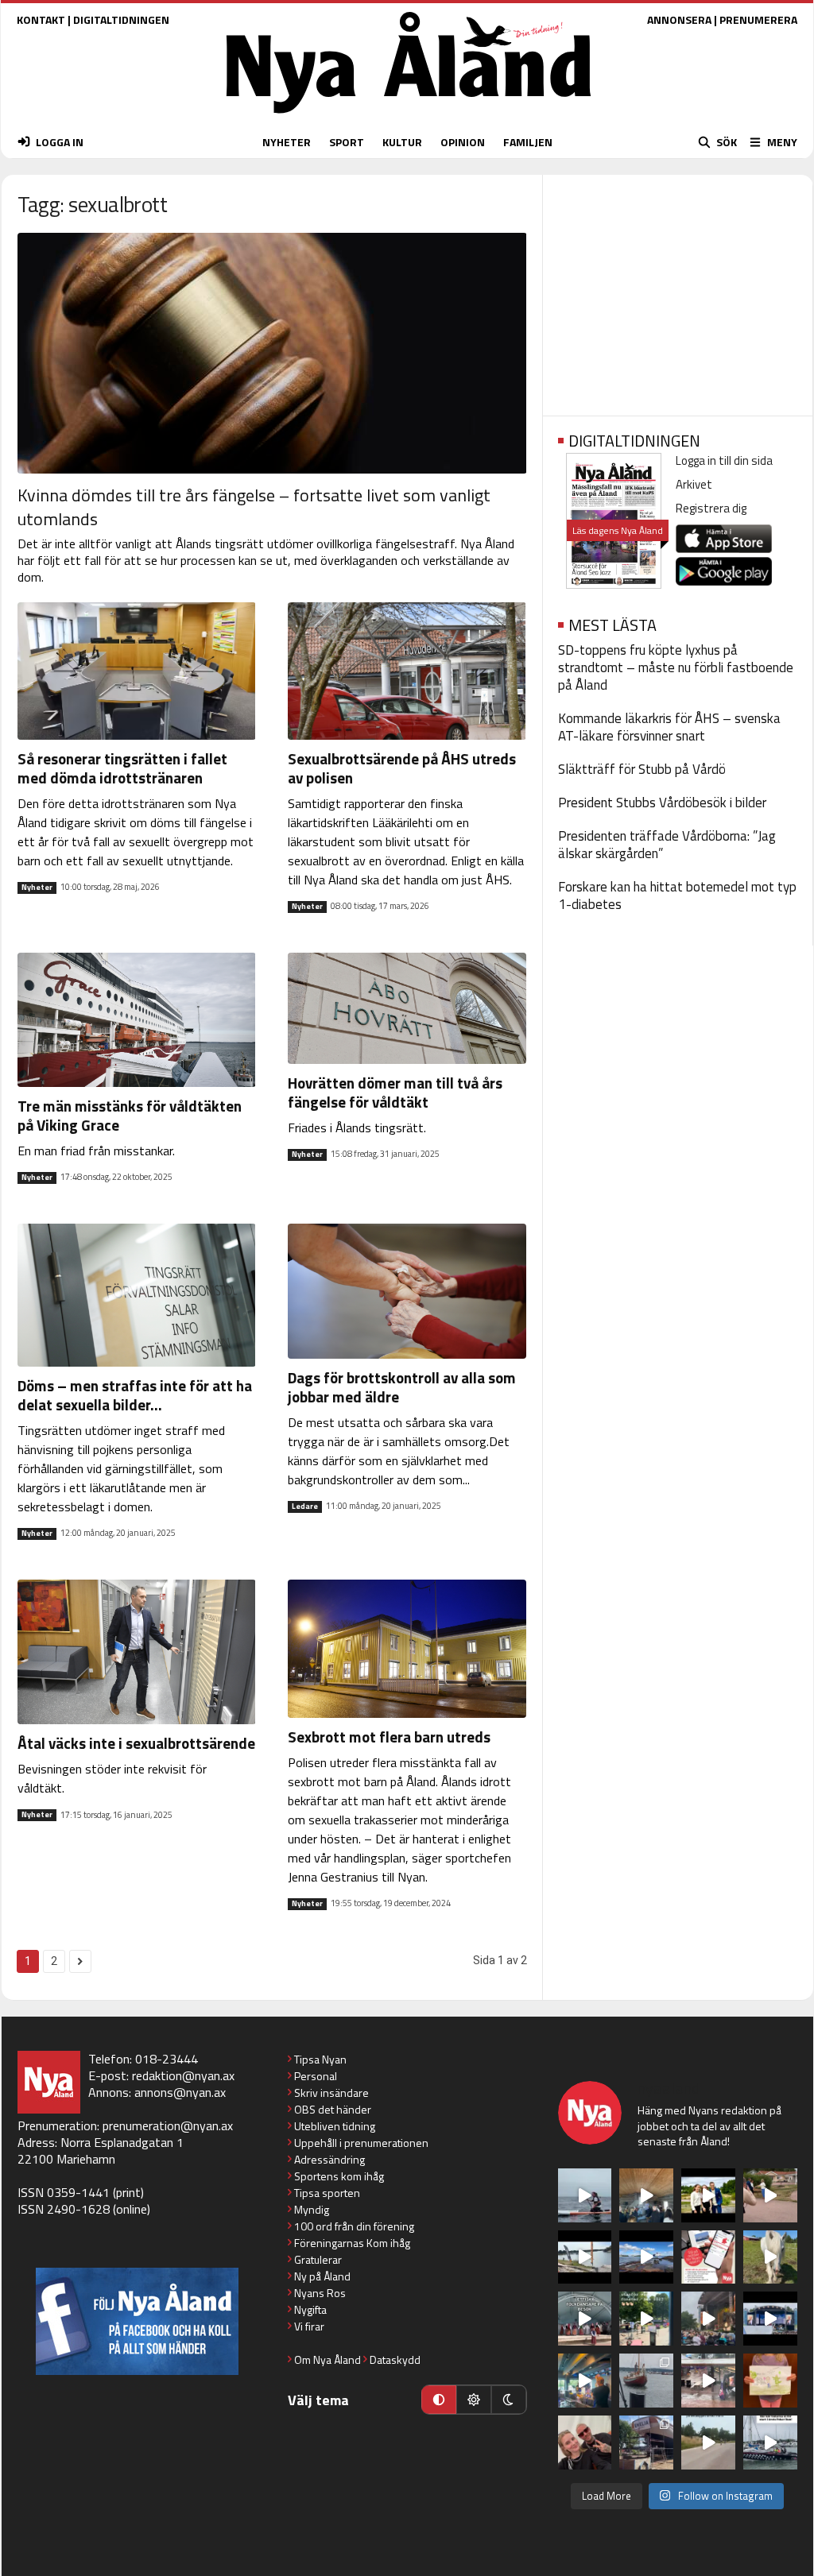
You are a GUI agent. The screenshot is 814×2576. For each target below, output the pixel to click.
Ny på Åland (322, 2276)
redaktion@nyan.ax (183, 2075)
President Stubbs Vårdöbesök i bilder (662, 803)
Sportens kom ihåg (339, 2176)
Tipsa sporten (327, 2193)
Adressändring (329, 2159)
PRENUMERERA (758, 19)
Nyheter (37, 888)
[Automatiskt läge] (439, 2400)
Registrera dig (711, 508)
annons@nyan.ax (180, 2092)
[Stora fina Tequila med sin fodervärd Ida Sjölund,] (770, 2257)
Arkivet (694, 484)
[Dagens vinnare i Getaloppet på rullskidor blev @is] (708, 2443)
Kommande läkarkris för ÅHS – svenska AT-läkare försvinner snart (669, 727)
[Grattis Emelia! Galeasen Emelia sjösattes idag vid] (646, 2381)
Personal (316, 2076)
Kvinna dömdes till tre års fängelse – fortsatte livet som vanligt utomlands (254, 507)
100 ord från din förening (354, 2226)
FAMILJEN (528, 142)
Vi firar (309, 2326)
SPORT (347, 142)
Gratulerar (318, 2259)
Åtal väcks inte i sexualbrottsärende (136, 1743)
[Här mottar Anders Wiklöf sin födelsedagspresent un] (585, 2381)
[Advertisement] (678, 290)
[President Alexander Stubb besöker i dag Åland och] (770, 2195)
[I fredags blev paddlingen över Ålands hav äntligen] (585, 2195)
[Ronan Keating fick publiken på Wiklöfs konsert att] (708, 2319)
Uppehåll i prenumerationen (361, 2143)
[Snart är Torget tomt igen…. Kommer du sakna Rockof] (646, 2319)
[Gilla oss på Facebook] (137, 2321)
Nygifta (310, 2309)
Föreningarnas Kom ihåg (352, 2243)
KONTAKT (41, 19)
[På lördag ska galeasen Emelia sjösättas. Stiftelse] (646, 2443)
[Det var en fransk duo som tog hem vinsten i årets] (585, 2257)
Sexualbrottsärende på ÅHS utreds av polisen (402, 768)
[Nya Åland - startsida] (409, 117)
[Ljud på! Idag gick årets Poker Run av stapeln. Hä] (770, 2443)
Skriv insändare (331, 2093)
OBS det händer (333, 2109)
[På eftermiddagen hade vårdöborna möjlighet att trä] (708, 2195)
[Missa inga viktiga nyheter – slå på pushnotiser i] (708, 2257)
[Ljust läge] (474, 2400)
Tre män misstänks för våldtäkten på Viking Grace (130, 1115)
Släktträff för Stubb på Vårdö (642, 769)
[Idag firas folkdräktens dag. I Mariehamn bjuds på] (585, 2319)
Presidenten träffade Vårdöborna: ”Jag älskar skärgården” (667, 845)
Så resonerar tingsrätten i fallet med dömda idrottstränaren (122, 768)
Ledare (305, 1507)
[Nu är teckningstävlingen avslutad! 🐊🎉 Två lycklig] (770, 2381)
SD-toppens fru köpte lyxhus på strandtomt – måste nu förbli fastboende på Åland (676, 667)
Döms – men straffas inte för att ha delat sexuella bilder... (135, 1395)
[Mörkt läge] (509, 2400)
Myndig (312, 2209)
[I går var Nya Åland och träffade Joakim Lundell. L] (585, 2443)
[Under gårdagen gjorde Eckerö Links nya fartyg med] (646, 2257)
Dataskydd (395, 2359)
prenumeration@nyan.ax (168, 2125)
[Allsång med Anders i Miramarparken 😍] (770, 2319)
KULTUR (402, 142)
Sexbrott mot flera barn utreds (389, 1737)
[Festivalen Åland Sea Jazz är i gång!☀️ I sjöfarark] (646, 2195)
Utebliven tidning (335, 2126)
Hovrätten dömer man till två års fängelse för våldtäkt (395, 1092)
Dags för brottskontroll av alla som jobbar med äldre (402, 1387)
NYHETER (287, 142)
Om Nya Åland (328, 2359)
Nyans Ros (320, 2293)
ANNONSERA (679, 19)
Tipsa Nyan (320, 2059)
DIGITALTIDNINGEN (121, 19)
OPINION (463, 142)
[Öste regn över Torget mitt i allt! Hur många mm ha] (708, 2381)
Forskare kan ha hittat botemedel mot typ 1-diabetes (677, 895)
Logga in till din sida (724, 460)
